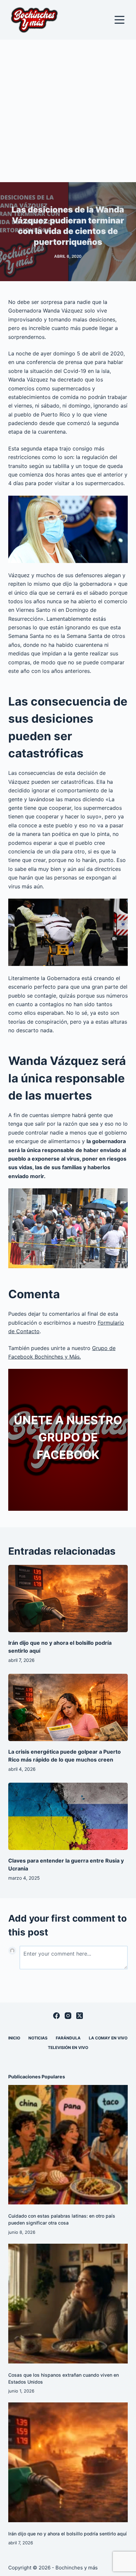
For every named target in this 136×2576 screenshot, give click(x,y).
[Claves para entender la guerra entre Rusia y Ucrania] (68, 1816)
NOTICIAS (38, 2038)
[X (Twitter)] (80, 2016)
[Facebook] (56, 2016)
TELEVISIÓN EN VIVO (68, 2048)
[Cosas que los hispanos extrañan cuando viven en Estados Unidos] (68, 2304)
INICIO (14, 2038)
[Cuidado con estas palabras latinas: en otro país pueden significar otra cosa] (68, 2145)
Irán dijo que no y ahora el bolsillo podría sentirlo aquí (68, 2534)
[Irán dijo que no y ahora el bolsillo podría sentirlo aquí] (68, 1599)
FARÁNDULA (68, 2038)
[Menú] (119, 20)
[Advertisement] (68, 111)
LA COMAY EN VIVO (108, 2038)
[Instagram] (68, 2016)
